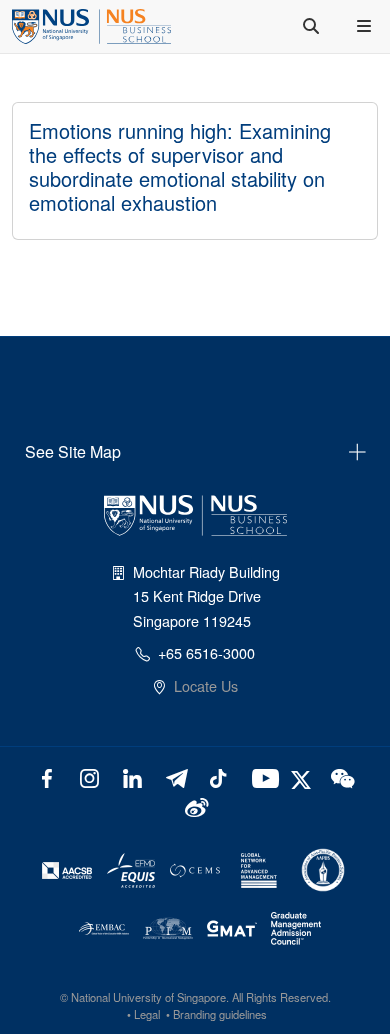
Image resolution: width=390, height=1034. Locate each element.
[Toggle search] (313, 26)
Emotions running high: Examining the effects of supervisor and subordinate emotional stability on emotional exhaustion (180, 166)
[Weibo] (195, 805)
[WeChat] (341, 776)
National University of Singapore (148, 997)
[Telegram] (175, 776)
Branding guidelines (220, 1014)
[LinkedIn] (132, 776)
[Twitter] (303, 776)
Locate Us (206, 685)
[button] (366, 26)
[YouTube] (261, 776)
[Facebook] (47, 776)
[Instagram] (89, 776)
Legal (147, 1014)
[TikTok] (218, 776)
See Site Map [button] (73, 451)
